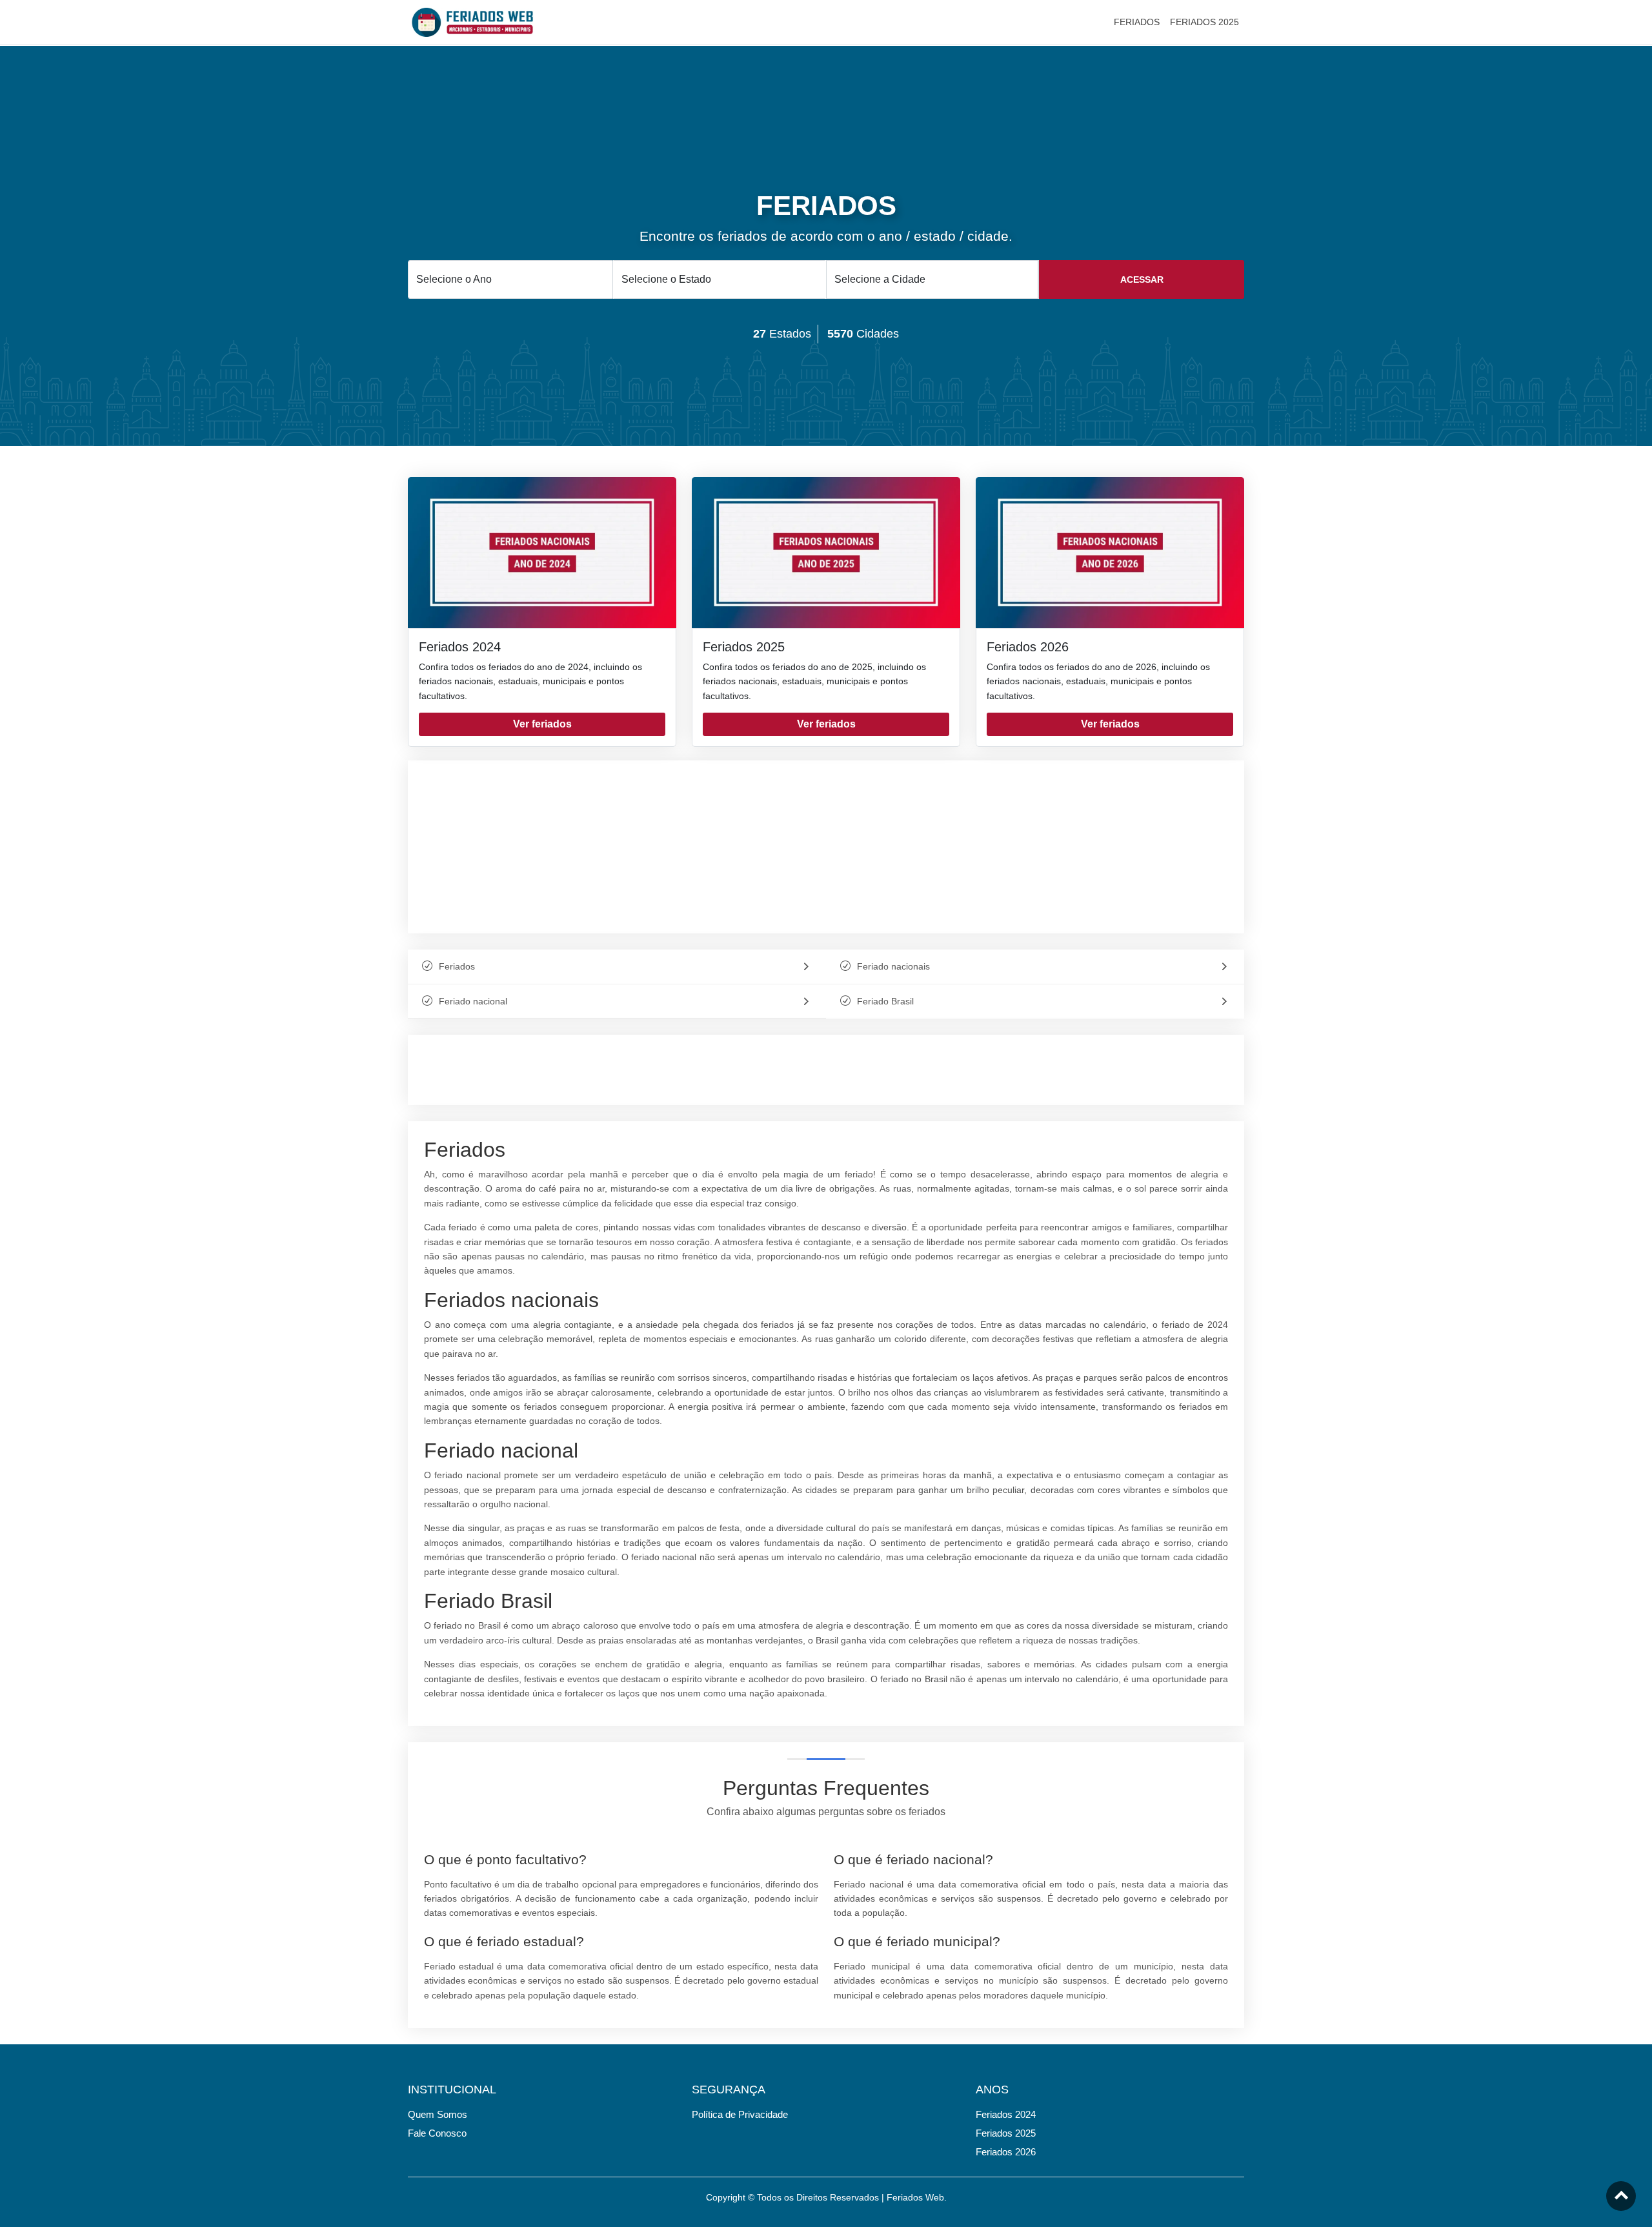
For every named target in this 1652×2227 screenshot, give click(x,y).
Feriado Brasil (885, 1001)
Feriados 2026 (1028, 647)
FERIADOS (1137, 22)
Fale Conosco (437, 2133)
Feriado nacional (473, 1001)
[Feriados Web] (472, 21)
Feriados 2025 (744, 647)
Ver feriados (542, 724)
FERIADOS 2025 (1204, 22)
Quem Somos (438, 2114)
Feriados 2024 (460, 647)
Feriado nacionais (893, 966)
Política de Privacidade (740, 2114)
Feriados (457, 966)
